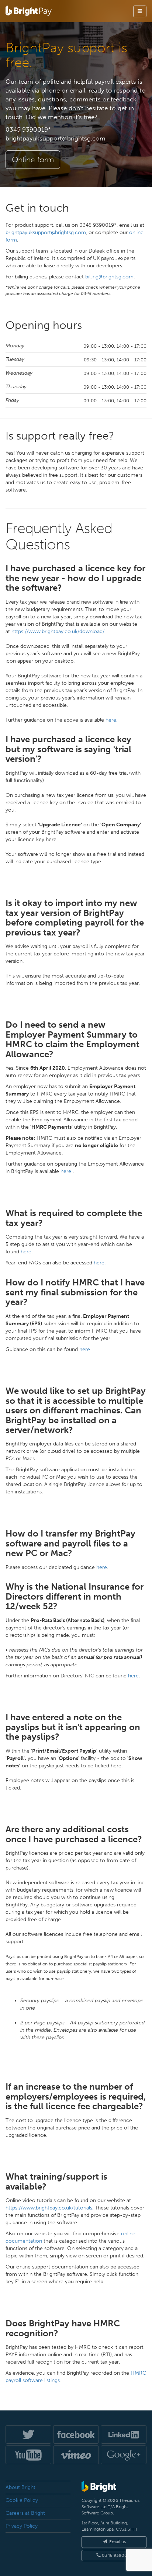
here (67, 1171)
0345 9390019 (116, 2555)
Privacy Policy (22, 2526)
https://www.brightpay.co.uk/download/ (59, 631)
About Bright (20, 2487)
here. (111, 720)
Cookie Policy (22, 2500)
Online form (33, 160)
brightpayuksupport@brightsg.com (56, 138)
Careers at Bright (25, 2513)
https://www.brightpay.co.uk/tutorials (49, 2208)
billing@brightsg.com (109, 277)
